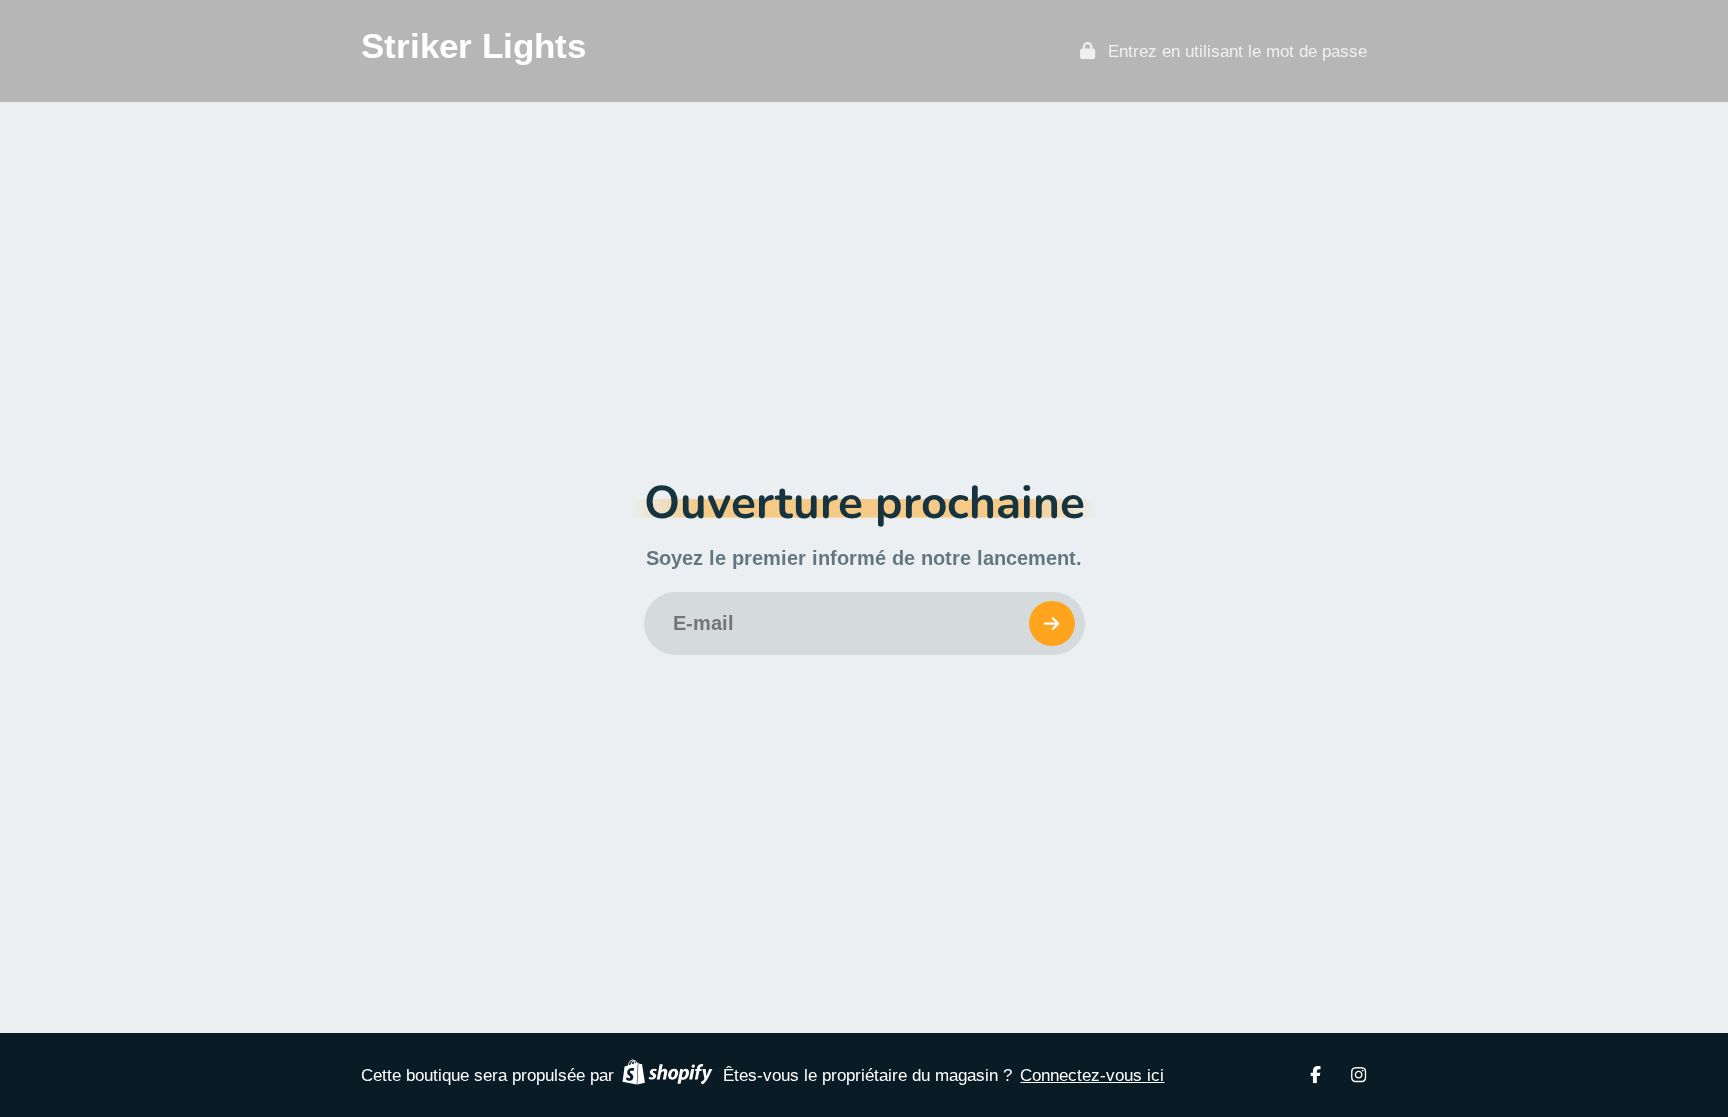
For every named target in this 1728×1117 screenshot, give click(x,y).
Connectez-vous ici (1092, 1075)
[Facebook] (1315, 1074)
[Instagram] (1358, 1074)
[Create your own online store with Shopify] (667, 1075)
